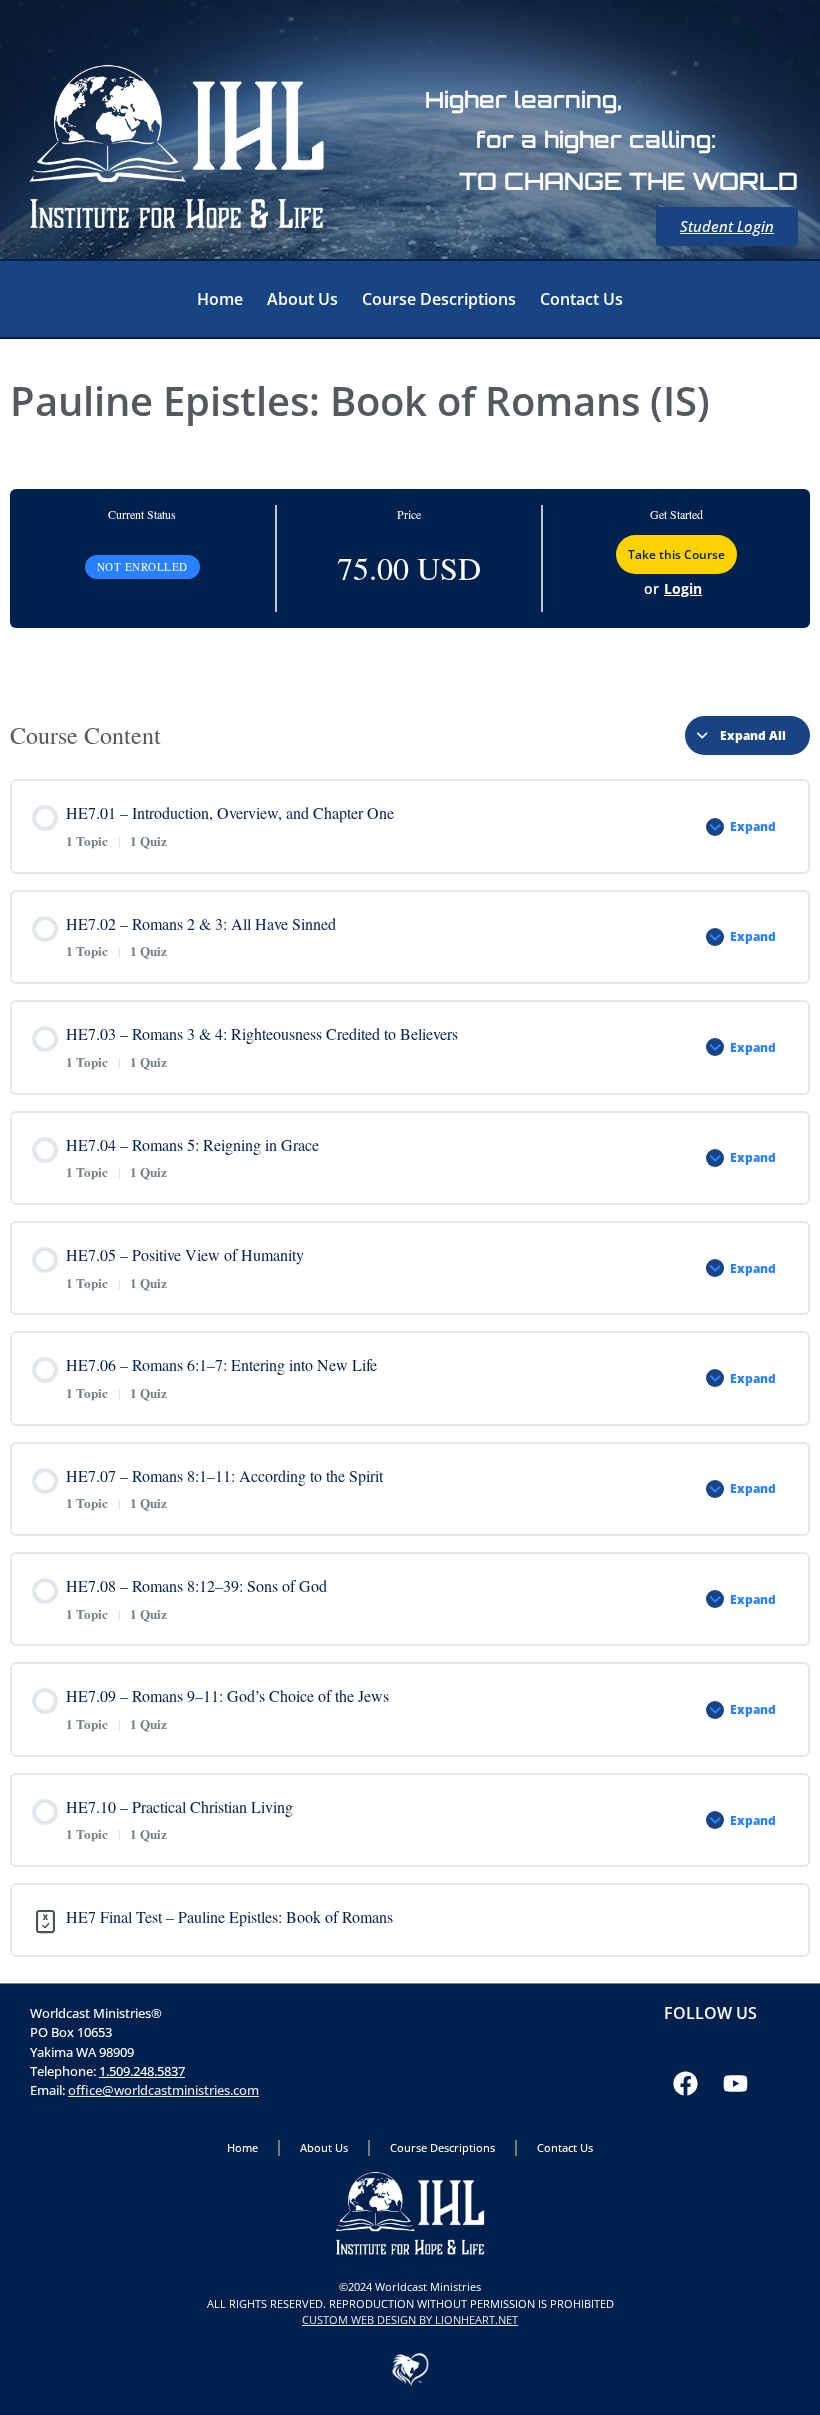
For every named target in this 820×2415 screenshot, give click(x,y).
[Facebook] (685, 2084)
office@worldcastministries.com (163, 2090)
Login (683, 588)
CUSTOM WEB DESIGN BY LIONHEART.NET (410, 2319)
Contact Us (581, 299)
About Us (302, 299)
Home (220, 299)
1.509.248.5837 (142, 2071)
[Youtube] (735, 2084)
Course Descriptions (439, 299)
